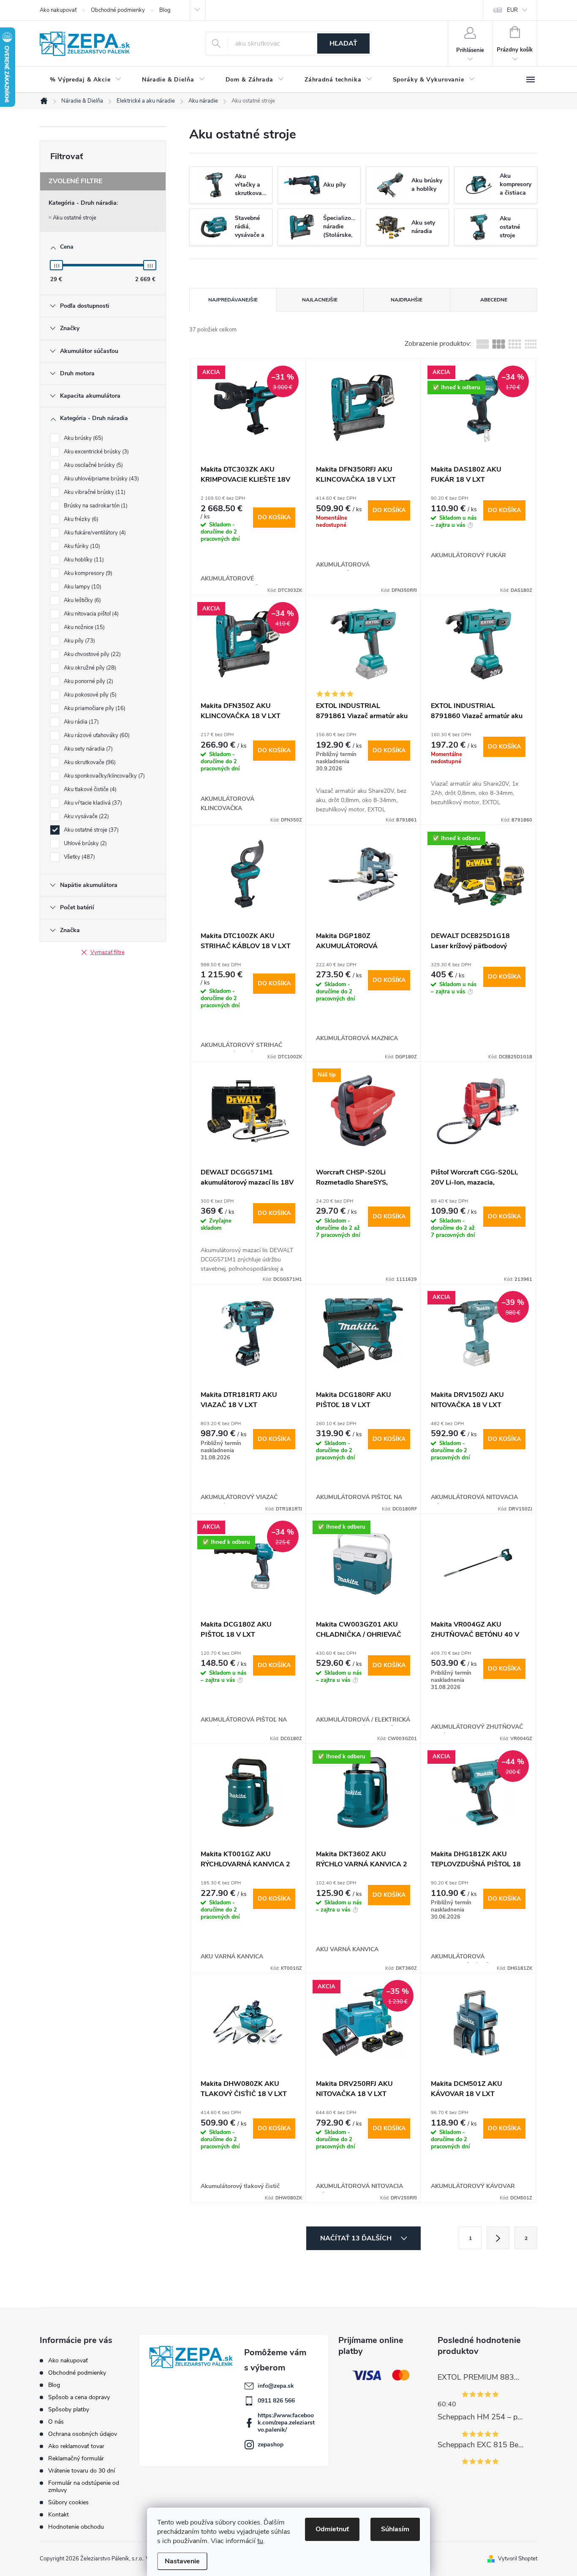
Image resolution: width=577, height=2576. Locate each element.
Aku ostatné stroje (75, 218)
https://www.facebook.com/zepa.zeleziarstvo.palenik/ (286, 2423)
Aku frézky (80, 519)
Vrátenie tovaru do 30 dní (82, 2471)
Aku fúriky (81, 546)
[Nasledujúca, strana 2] (498, 2238)
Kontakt (59, 2515)
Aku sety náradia (87, 749)
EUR (512, 10)
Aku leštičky (82, 600)
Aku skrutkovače (89, 762)
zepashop (271, 2444)
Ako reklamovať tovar (76, 2446)
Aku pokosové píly (89, 695)
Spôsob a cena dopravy (79, 2397)
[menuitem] (86, 80)
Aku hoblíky (83, 560)
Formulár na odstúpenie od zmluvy (84, 2487)
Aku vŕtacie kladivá (92, 803)
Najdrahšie (407, 300)
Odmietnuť (332, 2529)
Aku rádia (80, 722)
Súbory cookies (68, 2502)
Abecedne (494, 300)
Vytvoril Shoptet (518, 2559)
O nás (56, 2422)
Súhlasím (395, 2529)
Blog (165, 10)
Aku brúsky (83, 438)
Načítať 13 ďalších (357, 2238)
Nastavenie (182, 2561)
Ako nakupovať (58, 10)
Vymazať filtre (108, 952)
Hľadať (343, 43)
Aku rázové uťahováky (96, 735)
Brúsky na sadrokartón (95, 506)
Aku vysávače (86, 816)
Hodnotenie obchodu (76, 2527)
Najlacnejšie (320, 300)
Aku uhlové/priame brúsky (101, 479)
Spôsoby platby (69, 2409)
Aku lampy (82, 587)
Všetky (79, 857)
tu (260, 2541)
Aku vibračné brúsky (94, 492)
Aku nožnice (83, 627)
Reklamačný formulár (76, 2458)
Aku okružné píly (89, 668)
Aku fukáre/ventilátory (94, 533)
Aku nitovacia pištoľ (90, 614)
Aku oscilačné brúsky (93, 465)
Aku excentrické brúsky (95, 452)
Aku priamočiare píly (94, 708)
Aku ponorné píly (88, 681)
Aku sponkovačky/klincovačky (103, 776)
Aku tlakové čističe (89, 789)
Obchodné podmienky (118, 10)
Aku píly (79, 641)
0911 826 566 (276, 2401)
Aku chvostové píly (91, 654)
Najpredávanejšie (233, 300)
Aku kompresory (87, 573)
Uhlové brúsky (84, 843)
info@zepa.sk (276, 2386)
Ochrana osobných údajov (83, 2434)
